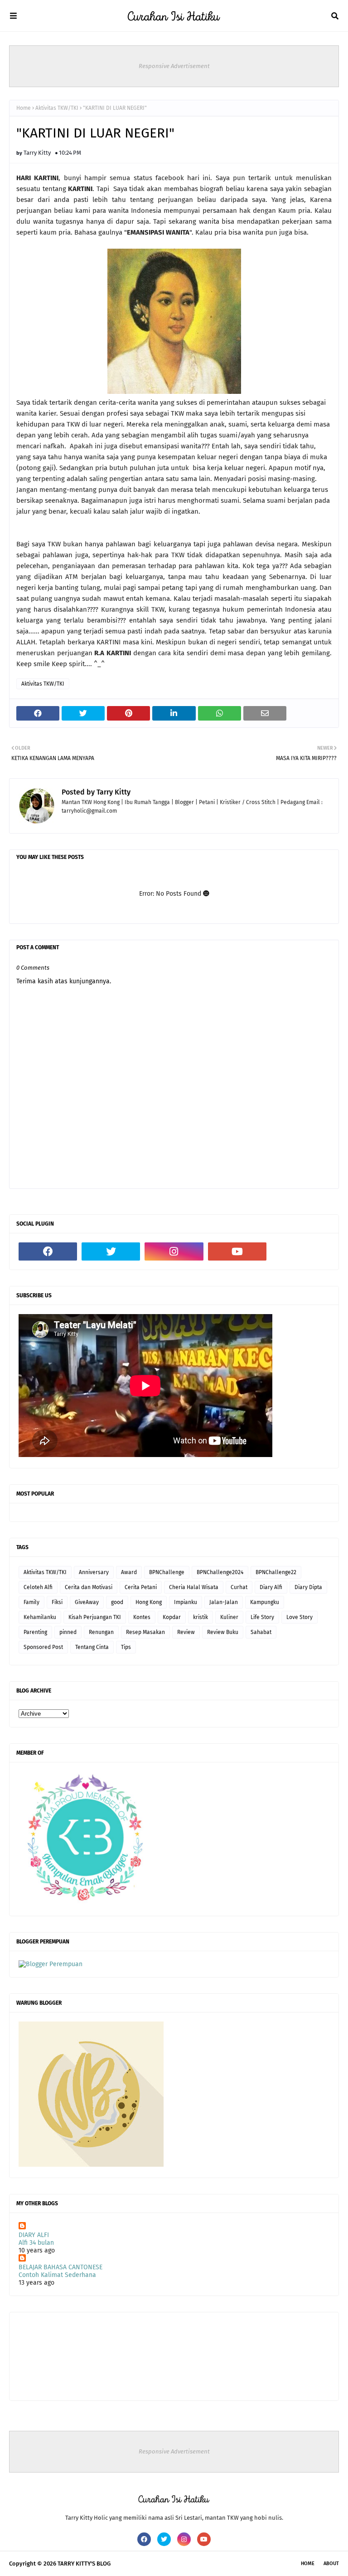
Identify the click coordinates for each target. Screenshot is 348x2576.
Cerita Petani (141, 1587)
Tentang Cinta (92, 1647)
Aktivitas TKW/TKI (57, 108)
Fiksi (57, 1602)
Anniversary (94, 1572)
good (117, 1602)
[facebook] (48, 1251)
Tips (126, 1647)
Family (31, 1602)
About (331, 2564)
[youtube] (237, 1251)
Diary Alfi (271, 1587)
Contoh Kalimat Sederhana (57, 2275)
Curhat (239, 1587)
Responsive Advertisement (174, 66)
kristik (201, 1617)
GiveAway (87, 1602)
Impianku (186, 1602)
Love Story (300, 1617)
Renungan (101, 1632)
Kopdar (172, 1617)
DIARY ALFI (34, 2235)
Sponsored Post (43, 1647)
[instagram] (174, 1251)
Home (24, 108)
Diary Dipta (308, 1587)
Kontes (142, 1617)
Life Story (262, 1617)
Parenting (35, 1632)
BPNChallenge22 (276, 1572)
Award (129, 1572)
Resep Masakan (145, 1632)
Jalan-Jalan (224, 1602)
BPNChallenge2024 (220, 1572)
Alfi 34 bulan (36, 2243)
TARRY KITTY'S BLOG (84, 2564)
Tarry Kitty (37, 153)
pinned (68, 1632)
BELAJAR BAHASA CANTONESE (60, 2267)
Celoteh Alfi (38, 1587)
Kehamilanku (40, 1617)
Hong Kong (149, 1602)
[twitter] (111, 1251)
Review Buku (223, 1632)
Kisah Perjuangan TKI (95, 1617)
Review (186, 1632)
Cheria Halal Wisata (194, 1587)
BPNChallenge (167, 1572)
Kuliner (229, 1617)
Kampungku (265, 1602)
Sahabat (261, 1632)
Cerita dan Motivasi (89, 1587)
